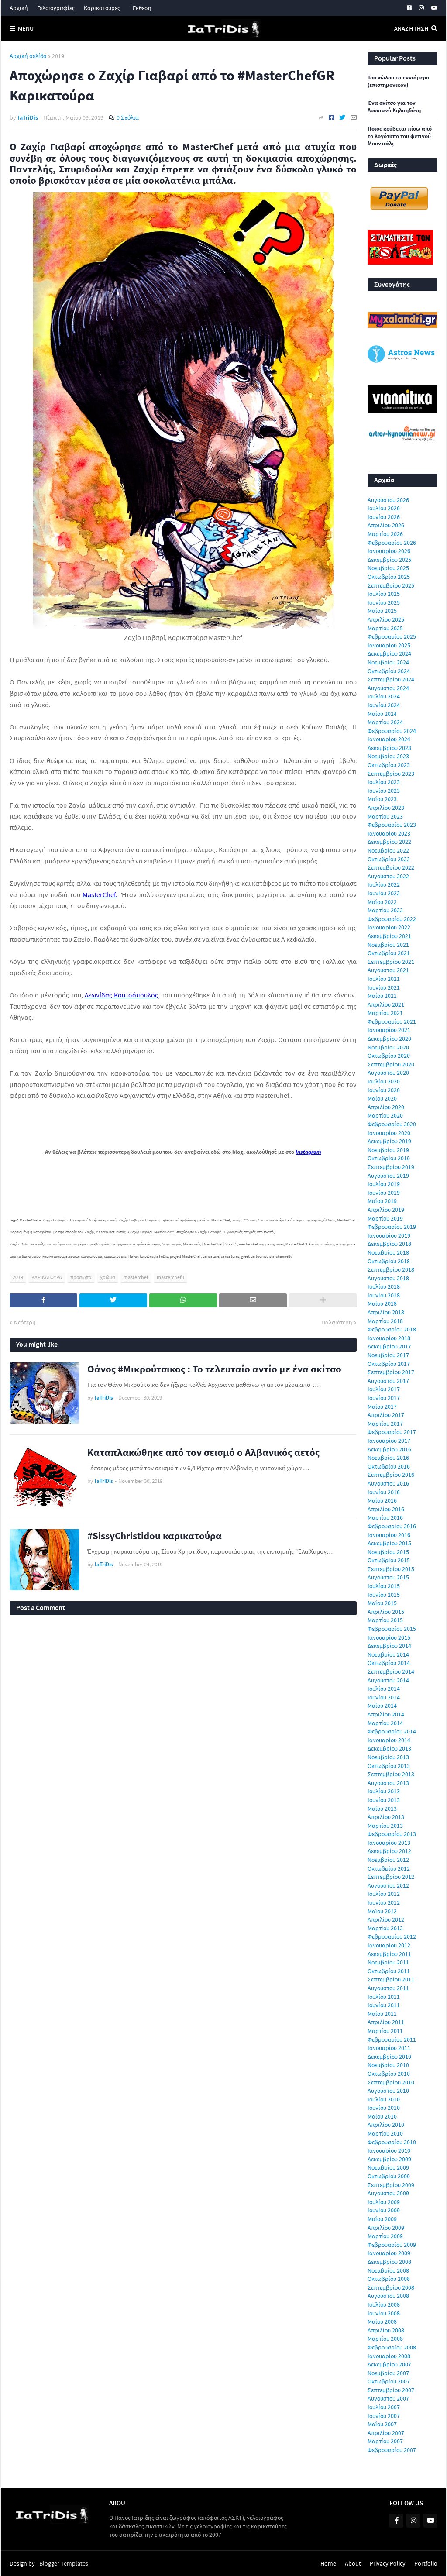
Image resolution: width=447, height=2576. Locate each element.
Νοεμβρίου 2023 (388, 756)
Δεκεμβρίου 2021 (389, 936)
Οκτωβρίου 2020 (389, 1056)
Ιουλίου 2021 (384, 979)
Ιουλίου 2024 (384, 696)
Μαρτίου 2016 (385, 1517)
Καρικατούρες (102, 8)
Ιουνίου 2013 (384, 1800)
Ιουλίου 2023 (384, 782)
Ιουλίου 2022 (384, 884)
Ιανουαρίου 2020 (389, 1133)
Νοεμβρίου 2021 (388, 945)
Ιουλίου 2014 (384, 1689)
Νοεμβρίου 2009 (388, 2167)
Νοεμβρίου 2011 (388, 1962)
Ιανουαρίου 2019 (389, 1235)
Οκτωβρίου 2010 (389, 2074)
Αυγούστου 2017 (388, 1381)
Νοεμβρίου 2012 (388, 1860)
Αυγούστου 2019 (388, 1176)
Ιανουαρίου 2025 (389, 645)
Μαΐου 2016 (382, 1500)
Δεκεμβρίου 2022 (389, 842)
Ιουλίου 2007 (384, 2407)
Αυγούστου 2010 (388, 2091)
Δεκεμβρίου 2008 (389, 2262)
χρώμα (108, 1277)
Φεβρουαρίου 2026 (392, 543)
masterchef (136, 1277)
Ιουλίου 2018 (384, 1286)
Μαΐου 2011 (382, 2014)
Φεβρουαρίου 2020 (392, 1124)
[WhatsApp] (183, 1300)
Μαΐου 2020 (382, 1098)
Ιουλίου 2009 (384, 2202)
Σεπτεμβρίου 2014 (391, 1671)
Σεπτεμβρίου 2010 (391, 2082)
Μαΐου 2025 (382, 611)
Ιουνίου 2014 (384, 1697)
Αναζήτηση (411, 28)
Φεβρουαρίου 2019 (392, 1227)
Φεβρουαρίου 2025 (392, 636)
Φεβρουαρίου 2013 (392, 1834)
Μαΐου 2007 (382, 2424)
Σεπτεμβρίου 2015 (391, 1569)
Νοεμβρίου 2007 (388, 2373)
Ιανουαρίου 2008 (389, 2356)
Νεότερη (25, 1322)
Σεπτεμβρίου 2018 (391, 1269)
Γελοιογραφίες (56, 8)
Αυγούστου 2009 (388, 2193)
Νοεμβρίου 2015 (388, 1552)
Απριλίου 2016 (386, 1509)
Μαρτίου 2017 (385, 1424)
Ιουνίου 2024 (384, 705)
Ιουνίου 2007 (384, 2416)
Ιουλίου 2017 (384, 1389)
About (353, 2563)
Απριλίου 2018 (386, 1312)
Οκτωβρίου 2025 (389, 577)
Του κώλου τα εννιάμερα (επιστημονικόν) (399, 81)
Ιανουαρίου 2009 (389, 2253)
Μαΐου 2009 (382, 2219)
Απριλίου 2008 (386, 2330)
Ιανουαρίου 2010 (389, 2150)
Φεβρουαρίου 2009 (392, 2245)
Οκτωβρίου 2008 (389, 2279)
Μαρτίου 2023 (385, 816)
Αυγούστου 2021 (388, 970)
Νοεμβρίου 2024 (388, 662)
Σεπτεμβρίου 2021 (391, 962)
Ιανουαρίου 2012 (389, 1945)
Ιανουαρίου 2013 (389, 1843)
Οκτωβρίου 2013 (389, 1766)
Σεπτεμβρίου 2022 (391, 867)
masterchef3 (170, 1277)
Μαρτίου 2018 (385, 1321)
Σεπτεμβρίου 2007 (391, 2390)
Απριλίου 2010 (386, 2125)
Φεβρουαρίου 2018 (392, 1329)
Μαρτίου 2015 (385, 1620)
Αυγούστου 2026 (388, 500)
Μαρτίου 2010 (385, 2133)
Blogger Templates (64, 2563)
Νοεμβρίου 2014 (388, 1654)
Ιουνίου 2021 (384, 987)
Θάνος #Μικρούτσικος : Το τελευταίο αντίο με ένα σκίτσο (214, 1369)
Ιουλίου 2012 (384, 1894)
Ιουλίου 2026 (384, 508)
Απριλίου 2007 (386, 2433)
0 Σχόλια (128, 117)
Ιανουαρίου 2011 (389, 2048)
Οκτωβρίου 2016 (389, 1466)
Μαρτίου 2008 (385, 2339)
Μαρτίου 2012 (385, 1928)
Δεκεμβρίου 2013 (389, 1748)
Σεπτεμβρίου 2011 (391, 1979)
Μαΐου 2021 (382, 996)
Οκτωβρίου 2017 (389, 1364)
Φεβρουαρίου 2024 (392, 731)
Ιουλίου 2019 (384, 1184)
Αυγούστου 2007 (388, 2398)
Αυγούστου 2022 (388, 876)
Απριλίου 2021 (386, 1004)
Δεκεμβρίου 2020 (389, 1039)
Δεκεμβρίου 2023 (389, 748)
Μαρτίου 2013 (385, 1826)
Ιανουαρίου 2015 (389, 1637)
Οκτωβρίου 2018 (389, 1261)
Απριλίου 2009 (386, 2228)
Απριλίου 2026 (386, 525)
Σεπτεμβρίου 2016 (391, 1475)
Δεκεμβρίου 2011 (389, 1954)
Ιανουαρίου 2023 (389, 833)
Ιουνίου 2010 (384, 2108)
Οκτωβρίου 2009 (389, 2176)
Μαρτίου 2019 (385, 1218)
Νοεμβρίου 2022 (388, 850)
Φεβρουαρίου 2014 (392, 1731)
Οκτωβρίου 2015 (389, 1560)
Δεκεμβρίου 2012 (389, 1851)
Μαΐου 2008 (382, 2321)
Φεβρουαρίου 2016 (392, 1526)
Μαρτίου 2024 (385, 722)
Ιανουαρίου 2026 (389, 551)
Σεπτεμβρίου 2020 (391, 1064)
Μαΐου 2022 (382, 902)
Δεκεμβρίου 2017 (389, 1346)
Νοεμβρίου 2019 (388, 1150)
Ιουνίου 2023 (384, 791)
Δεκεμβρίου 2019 (389, 1141)
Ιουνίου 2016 (384, 1492)
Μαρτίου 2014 (385, 1723)
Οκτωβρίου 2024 (389, 671)
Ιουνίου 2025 (384, 602)
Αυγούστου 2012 (388, 1885)
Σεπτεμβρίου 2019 (391, 1167)
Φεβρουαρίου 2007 (392, 2450)
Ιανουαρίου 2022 (389, 927)
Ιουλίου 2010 (384, 2099)
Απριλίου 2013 (386, 1817)
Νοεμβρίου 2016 (388, 1458)
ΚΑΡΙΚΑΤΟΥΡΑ (47, 1277)
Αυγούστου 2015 (388, 1577)
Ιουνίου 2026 (384, 517)
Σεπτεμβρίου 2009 (391, 2185)
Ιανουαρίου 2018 (389, 1338)
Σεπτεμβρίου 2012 (391, 1877)
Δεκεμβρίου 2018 (389, 1244)
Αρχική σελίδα (28, 56)
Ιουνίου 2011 (384, 2005)
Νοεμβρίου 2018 (388, 1252)
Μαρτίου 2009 (385, 2236)
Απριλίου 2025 (386, 619)
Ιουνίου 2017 (384, 1398)
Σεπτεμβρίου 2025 (391, 585)
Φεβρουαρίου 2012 (392, 1936)
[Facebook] (331, 117)
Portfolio (426, 2563)
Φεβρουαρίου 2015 (392, 1629)
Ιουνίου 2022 (384, 893)
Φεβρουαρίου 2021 (392, 1021)
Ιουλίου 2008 (384, 2304)
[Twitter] (342, 117)
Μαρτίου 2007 (385, 2441)
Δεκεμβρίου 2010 (389, 2057)
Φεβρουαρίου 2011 (392, 2039)
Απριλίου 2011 (386, 2022)
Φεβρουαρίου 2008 (392, 2347)
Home (328, 2563)
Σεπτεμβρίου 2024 (391, 679)
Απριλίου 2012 (386, 1919)
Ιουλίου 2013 (384, 1791)
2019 (58, 56)
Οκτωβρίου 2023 (389, 765)
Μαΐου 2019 (382, 1201)
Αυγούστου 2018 (388, 1278)
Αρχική (19, 8)
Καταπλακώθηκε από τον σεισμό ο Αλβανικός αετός (203, 1452)
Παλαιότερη (337, 1322)
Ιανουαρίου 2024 (389, 739)
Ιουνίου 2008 (384, 2313)
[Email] (354, 117)
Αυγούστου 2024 (388, 688)
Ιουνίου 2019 (384, 1193)
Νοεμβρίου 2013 (388, 1757)
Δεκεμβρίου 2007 (389, 2364)
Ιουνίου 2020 (384, 1090)
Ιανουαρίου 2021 (389, 1030)
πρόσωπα (81, 1277)
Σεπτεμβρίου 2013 (391, 1774)
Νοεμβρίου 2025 (388, 568)
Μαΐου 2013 (382, 1809)
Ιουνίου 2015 (384, 1595)
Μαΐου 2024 (382, 714)
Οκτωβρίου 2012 (389, 1868)
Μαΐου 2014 (382, 1706)
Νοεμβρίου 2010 (388, 2065)
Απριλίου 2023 (386, 808)
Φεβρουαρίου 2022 (392, 919)
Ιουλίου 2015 (384, 1586)
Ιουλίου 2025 (384, 594)
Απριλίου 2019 (386, 1210)
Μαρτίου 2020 (385, 1115)
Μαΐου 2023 (382, 799)
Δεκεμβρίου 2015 (389, 1543)
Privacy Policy (388, 2563)
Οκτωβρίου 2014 (389, 1663)
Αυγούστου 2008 (388, 2296)
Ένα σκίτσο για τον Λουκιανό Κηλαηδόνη (394, 107)
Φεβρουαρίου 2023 (392, 825)
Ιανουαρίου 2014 (389, 1740)
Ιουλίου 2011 (384, 1997)
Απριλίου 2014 (386, 1714)
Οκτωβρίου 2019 (389, 1158)
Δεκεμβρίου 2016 (389, 1449)
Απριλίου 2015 (386, 1612)
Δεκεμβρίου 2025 (389, 560)
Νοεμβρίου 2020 (388, 1047)
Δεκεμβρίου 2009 (389, 2159)
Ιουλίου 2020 (384, 1081)
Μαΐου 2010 (382, 2116)
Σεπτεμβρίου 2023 (391, 774)
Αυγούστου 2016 (388, 1483)
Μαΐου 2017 (382, 1407)
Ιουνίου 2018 (384, 1295)
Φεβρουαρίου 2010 (392, 2142)
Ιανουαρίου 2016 (389, 1535)
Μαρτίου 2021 (385, 1013)
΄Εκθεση (140, 8)
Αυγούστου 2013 (388, 1783)
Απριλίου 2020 (386, 1107)
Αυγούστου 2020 (388, 1073)
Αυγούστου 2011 (388, 1988)
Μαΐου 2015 (382, 1603)
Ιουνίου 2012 (384, 1902)
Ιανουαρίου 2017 (389, 1441)
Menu (26, 28)
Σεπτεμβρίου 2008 (391, 2287)
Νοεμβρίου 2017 (388, 1355)
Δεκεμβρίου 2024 (389, 653)
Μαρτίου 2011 (385, 2031)
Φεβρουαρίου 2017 (392, 1432)
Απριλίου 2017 (386, 1415)
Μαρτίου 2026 (385, 534)
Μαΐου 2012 (382, 1911)
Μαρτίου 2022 (385, 910)
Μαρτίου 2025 (385, 628)
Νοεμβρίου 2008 (388, 2270)
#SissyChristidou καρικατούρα (155, 1536)
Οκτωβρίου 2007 (389, 2381)
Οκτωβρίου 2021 (389, 953)
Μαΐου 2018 (382, 1303)
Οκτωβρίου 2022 (389, 859)
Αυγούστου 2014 (388, 1680)
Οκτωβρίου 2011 (389, 1971)
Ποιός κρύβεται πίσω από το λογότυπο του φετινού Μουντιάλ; (400, 136)
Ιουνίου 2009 (384, 2210)
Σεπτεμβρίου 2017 (391, 1372)
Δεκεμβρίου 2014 (389, 1646)
